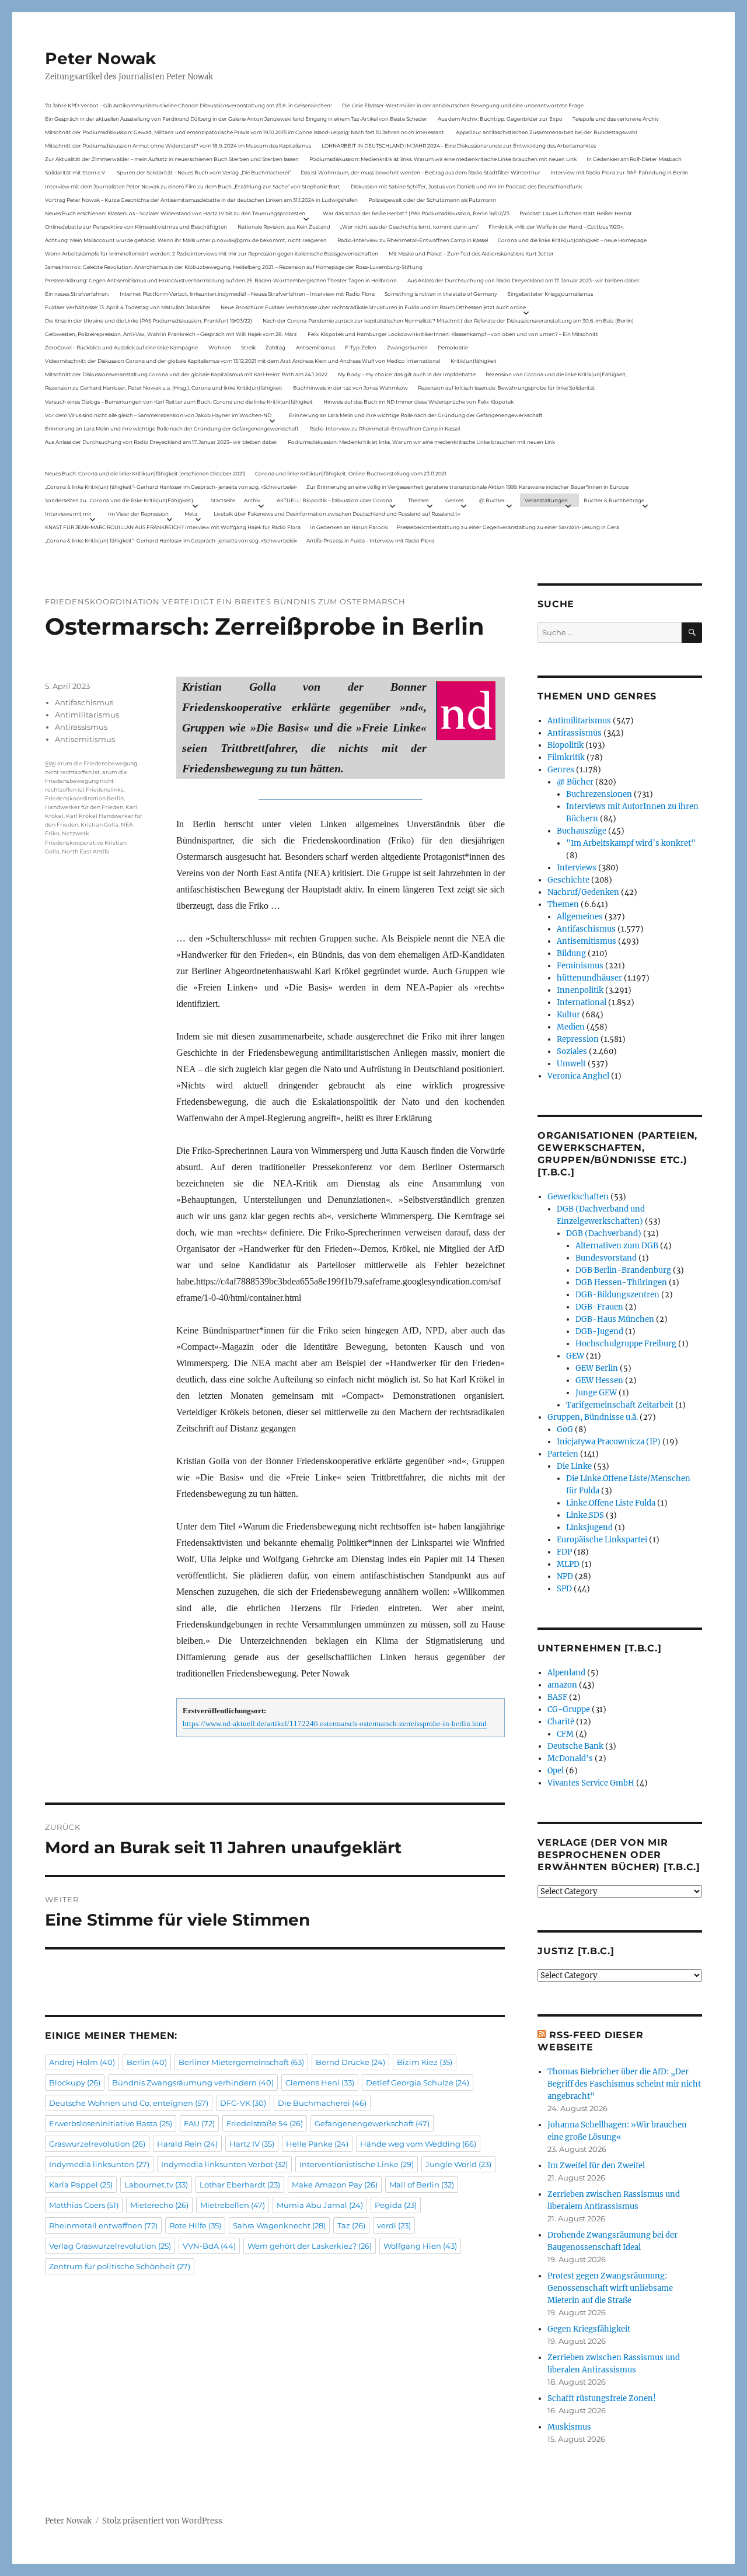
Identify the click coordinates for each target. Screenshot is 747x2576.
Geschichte (568, 880)
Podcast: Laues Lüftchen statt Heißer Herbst (576, 213)
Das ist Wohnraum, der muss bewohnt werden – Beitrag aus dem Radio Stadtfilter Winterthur (420, 172)
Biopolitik (566, 745)
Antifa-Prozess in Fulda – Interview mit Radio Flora (370, 540)
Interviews (577, 868)
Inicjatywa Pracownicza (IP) (609, 1442)
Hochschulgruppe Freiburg (626, 1344)
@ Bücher (575, 782)
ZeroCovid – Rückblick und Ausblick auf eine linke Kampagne (121, 347)
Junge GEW (596, 1393)
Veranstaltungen (546, 500)
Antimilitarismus (87, 715)
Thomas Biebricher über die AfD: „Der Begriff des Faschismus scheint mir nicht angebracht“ (624, 2084)
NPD (565, 1576)
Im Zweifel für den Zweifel (596, 2166)
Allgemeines (580, 917)
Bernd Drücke (350, 2062)
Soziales (572, 1051)
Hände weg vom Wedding (418, 2144)
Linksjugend (589, 1527)
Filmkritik (566, 757)
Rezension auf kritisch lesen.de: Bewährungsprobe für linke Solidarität (507, 388)
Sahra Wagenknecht (279, 2225)
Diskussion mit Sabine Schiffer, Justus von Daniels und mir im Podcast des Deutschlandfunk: (467, 186)
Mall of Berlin (422, 2185)
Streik (248, 347)
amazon (562, 1685)
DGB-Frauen (599, 1307)
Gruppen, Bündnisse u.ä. (593, 1417)
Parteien (563, 1454)
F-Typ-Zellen (361, 347)
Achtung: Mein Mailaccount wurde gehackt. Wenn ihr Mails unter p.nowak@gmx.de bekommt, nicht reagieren (186, 240)
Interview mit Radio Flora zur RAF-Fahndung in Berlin (619, 172)
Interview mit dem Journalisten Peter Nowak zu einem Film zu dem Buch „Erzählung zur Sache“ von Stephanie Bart (193, 186)
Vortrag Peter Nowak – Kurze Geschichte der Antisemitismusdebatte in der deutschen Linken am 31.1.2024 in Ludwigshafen (201, 200)
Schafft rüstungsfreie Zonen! (602, 2398)
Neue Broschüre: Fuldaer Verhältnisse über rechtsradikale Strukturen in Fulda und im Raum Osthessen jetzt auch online (373, 307)
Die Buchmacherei (322, 2103)
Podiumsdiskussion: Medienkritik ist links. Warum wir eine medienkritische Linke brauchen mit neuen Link (443, 159)
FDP (564, 1552)
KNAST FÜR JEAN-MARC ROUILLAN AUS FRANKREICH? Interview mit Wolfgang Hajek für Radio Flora (173, 527)
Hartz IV (252, 2144)
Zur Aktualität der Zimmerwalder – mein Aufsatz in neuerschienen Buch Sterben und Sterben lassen (172, 159)
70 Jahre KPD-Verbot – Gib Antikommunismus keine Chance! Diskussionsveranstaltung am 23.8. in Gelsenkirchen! (188, 105)
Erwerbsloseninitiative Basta (111, 2123)
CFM (565, 1734)
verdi (394, 2225)
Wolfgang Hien (420, 2246)
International (582, 1002)
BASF (557, 1697)
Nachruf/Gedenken (583, 892)
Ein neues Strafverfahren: (77, 294)
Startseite (223, 500)
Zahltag (275, 347)
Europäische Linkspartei (602, 1540)
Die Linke (574, 1466)
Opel (556, 1771)
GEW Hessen (599, 1380)
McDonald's (570, 1758)
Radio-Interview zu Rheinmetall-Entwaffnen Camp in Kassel (413, 240)
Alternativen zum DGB (617, 1246)
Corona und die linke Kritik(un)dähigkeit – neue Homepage (572, 240)
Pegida (396, 2205)
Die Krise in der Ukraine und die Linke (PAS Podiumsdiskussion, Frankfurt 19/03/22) (149, 321)
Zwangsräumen (407, 347)
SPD (564, 1589)
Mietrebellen (233, 2205)
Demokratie (453, 347)
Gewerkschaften (578, 1197)
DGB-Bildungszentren (617, 1295)
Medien (571, 1027)
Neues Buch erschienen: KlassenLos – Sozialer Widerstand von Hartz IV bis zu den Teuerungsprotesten (175, 213)
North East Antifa (86, 851)
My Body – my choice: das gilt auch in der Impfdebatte (407, 374)
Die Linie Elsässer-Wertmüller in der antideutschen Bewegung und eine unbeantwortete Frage (463, 105)
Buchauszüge (582, 831)
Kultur (568, 1015)
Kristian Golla (100, 825)
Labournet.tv (156, 2185)
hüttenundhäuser (589, 978)
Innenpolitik (580, 990)
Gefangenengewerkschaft (372, 2123)
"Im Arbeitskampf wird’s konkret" (631, 843)
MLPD (568, 1564)
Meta (191, 514)
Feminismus (580, 966)
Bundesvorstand (606, 1258)
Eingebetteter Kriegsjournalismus (550, 294)
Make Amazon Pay (335, 2185)
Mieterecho (159, 2205)
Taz (351, 2225)
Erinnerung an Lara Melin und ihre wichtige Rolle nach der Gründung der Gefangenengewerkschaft (416, 415)
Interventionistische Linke (357, 2164)
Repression (578, 1039)
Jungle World (458, 2164)
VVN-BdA (209, 2246)
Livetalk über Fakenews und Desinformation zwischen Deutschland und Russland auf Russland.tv (337, 514)
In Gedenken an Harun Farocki (349, 527)
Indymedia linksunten (99, 2164)
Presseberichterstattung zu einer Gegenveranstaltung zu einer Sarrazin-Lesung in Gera (508, 527)
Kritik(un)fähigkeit (474, 361)
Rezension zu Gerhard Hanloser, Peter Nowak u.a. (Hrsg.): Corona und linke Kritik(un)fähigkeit (164, 388)
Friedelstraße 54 (265, 2123)
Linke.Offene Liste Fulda (611, 1503)
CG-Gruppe (569, 1709)
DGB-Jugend (599, 1331)
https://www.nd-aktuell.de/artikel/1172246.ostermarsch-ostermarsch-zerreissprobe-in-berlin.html (335, 1724)
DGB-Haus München (615, 1319)
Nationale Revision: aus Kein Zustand (284, 227)
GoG (565, 1429)
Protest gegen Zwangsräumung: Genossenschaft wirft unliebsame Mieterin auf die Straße (610, 2288)
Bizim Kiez (425, 2062)
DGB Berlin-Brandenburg (623, 1270)
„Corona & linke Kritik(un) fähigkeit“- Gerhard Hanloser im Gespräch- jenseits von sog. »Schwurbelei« (171, 487)
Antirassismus (81, 727)
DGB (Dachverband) (604, 1233)
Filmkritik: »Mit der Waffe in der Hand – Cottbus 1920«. (556, 227)
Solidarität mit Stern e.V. (76, 172)
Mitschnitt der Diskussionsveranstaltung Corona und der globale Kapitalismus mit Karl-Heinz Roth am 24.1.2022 (186, 374)
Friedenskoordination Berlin (84, 798)
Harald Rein (187, 2144)
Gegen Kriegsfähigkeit (589, 2329)
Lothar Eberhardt (240, 2185)
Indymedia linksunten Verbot (224, 2164)
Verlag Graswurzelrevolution (110, 2246)
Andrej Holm (82, 2062)
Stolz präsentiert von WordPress (162, 2521)
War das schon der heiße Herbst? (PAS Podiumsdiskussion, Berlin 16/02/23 (416, 213)
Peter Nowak (100, 58)
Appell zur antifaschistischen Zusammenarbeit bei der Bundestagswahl (546, 132)
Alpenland (566, 1673)
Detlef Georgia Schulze (418, 2082)
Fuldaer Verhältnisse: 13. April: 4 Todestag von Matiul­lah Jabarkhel (128, 307)
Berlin (147, 2062)
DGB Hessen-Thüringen (621, 1282)
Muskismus (569, 2427)
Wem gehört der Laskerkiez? (310, 2246)
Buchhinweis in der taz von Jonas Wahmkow (350, 388)
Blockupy (75, 2082)
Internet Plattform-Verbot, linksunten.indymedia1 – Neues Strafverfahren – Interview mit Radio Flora (247, 294)
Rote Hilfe (195, 2225)
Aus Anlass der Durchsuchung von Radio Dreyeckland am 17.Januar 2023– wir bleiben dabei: (523, 280)
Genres (454, 500)
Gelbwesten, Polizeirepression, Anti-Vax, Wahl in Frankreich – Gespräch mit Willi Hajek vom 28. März (171, 334)
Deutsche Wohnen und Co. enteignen (129, 2103)
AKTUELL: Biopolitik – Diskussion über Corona (334, 500)
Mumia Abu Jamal (320, 2205)
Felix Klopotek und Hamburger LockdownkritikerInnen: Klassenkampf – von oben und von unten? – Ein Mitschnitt (453, 334)
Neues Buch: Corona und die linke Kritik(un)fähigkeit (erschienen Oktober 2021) (145, 473)
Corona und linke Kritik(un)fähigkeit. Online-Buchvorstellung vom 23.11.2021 (351, 473)
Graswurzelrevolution (97, 2144)
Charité (561, 1722)
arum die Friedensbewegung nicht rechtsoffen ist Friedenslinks (86, 781)
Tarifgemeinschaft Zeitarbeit (620, 1405)
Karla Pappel (81, 2185)
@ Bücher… (494, 500)
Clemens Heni (320, 2082)
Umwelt (571, 1064)
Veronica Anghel (578, 1076)
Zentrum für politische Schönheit (120, 2266)
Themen (418, 500)
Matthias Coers (84, 2205)
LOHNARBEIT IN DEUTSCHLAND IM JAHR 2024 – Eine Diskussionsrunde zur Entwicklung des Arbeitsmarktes (459, 146)
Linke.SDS (585, 1515)
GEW (575, 1356)
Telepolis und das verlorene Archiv (616, 119)
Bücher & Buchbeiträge (614, 500)
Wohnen (220, 347)
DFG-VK (243, 2103)
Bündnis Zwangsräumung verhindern (193, 2082)
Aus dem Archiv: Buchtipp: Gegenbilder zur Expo (500, 119)
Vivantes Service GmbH (591, 1783)
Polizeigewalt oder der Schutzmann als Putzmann (432, 200)
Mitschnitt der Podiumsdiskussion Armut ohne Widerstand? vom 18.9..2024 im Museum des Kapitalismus (178, 146)
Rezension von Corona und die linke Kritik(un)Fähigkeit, (556, 374)
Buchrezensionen (599, 794)
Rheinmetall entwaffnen (103, 2225)
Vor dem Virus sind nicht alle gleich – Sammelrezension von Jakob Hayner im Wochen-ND (158, 415)
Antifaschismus (84, 702)
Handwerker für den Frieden (84, 807)
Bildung (571, 953)
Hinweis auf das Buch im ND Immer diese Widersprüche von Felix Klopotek (418, 402)
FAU (199, 2123)
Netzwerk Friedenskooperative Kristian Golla (86, 842)
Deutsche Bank (575, 1746)
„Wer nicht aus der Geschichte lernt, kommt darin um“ (409, 227)
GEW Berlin (597, 1368)
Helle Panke (317, 2144)
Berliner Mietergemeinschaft (241, 2062)
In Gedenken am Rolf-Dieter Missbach (634, 159)
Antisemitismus (315, 347)
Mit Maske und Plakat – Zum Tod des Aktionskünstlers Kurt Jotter (471, 253)
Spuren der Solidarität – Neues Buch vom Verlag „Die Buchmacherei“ (204, 172)
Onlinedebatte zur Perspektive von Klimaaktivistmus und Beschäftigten (136, 227)
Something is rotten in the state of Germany (441, 294)
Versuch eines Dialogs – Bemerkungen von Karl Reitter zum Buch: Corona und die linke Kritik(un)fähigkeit (179, 402)
